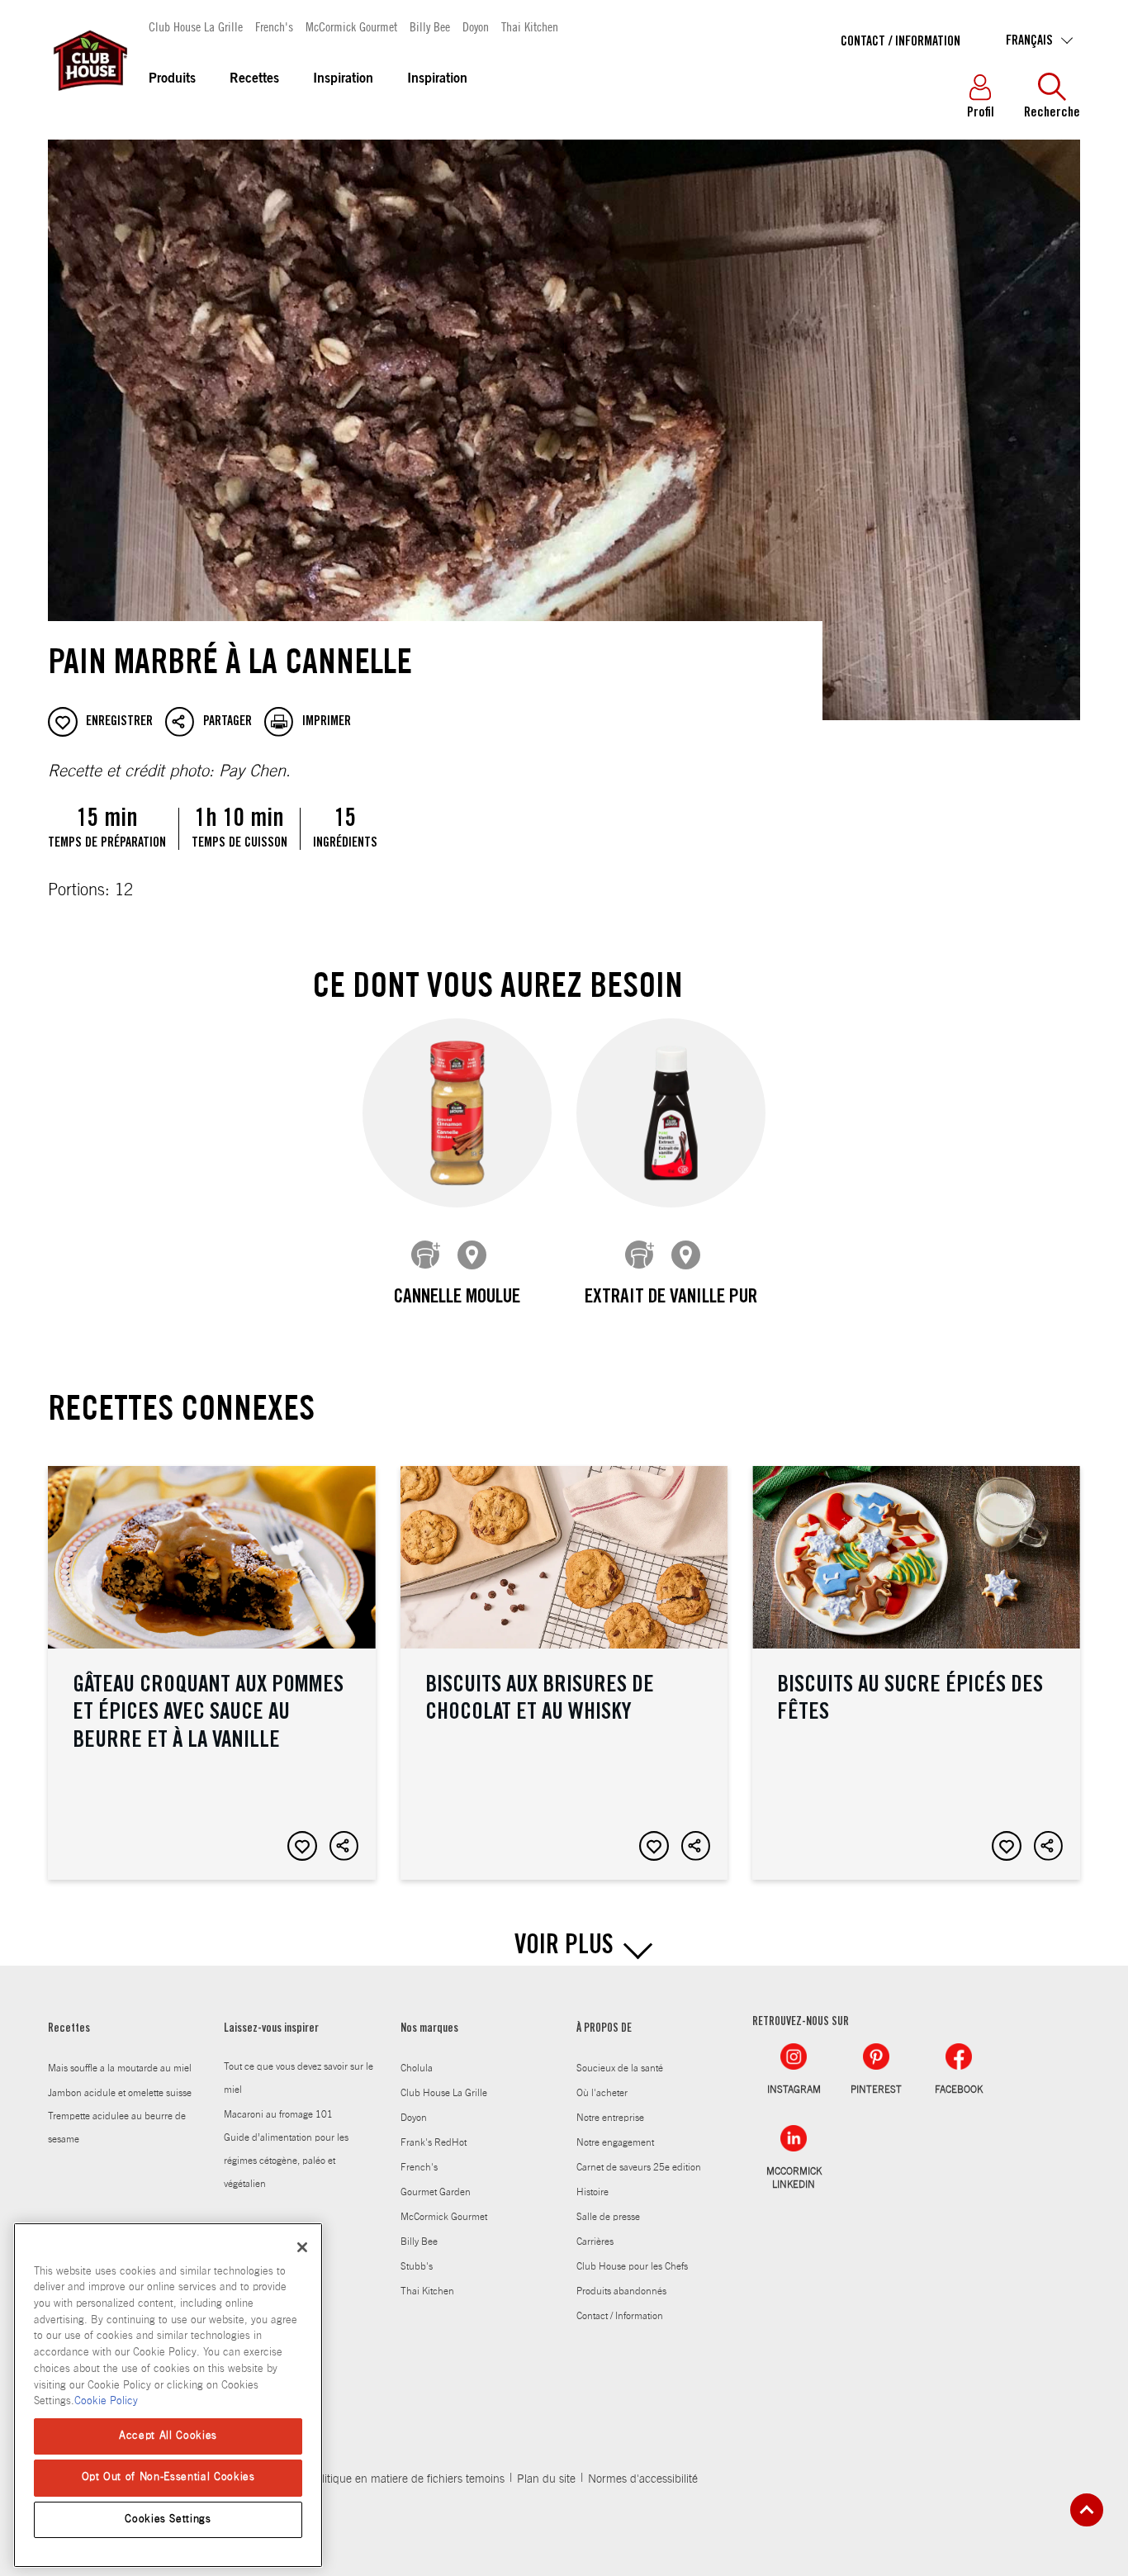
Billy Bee (430, 26)
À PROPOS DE (604, 2029)
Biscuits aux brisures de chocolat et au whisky (564, 1673)
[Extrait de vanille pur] (671, 1113)
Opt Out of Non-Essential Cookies (168, 2477)
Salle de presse (608, 2217)
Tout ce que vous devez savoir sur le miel (299, 2078)
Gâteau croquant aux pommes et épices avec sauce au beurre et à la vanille (212, 1673)
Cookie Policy (106, 2401)
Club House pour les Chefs (632, 2266)
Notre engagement (615, 2142)
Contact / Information (901, 42)
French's (274, 26)
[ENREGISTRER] (302, 1846)
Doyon (476, 26)
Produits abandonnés (621, 2291)
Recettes (254, 79)
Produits (172, 79)
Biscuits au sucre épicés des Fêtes (916, 1673)
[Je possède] (426, 1255)
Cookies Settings (168, 2519)
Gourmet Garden (436, 2192)
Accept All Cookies (168, 2436)
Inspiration (343, 79)
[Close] (302, 2247)
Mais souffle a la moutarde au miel (120, 2068)
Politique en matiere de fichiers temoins (407, 2479)
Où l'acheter (602, 2093)
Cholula (417, 2068)
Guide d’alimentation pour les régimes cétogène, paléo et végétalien (286, 2161)
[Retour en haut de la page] (1087, 2510)
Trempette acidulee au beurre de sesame (117, 2128)
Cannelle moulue (457, 1298)
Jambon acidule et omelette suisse (120, 2093)
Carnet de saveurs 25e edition (639, 2167)
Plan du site (546, 2479)
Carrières (595, 2242)
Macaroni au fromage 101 (278, 2114)
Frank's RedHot (434, 2142)
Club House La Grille (196, 26)
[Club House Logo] (89, 98)
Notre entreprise (610, 2118)
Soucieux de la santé (620, 2068)
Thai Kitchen (530, 26)
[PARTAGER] (344, 1846)
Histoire (592, 2192)
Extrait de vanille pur (671, 1298)
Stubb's (417, 2266)
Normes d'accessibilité (643, 2479)
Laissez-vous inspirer (271, 2029)
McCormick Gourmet (351, 26)
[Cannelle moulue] (457, 1113)
